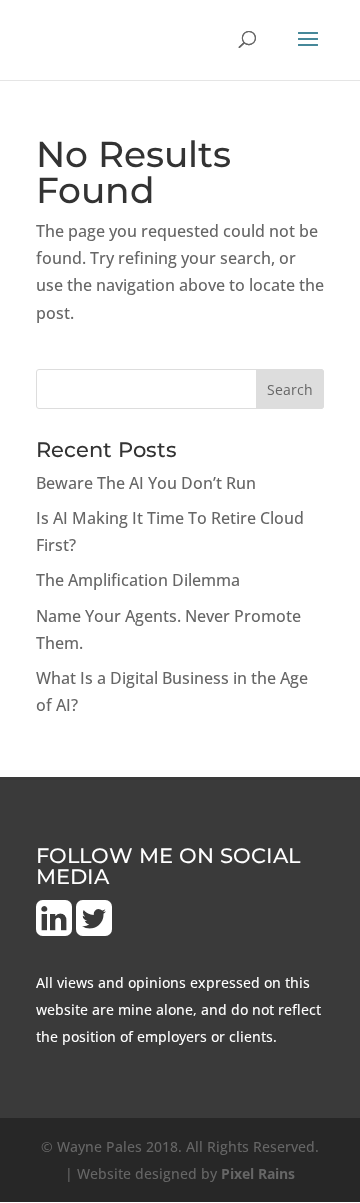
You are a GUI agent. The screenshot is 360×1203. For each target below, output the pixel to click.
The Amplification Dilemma (138, 580)
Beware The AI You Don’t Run (146, 483)
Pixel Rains (258, 1173)
